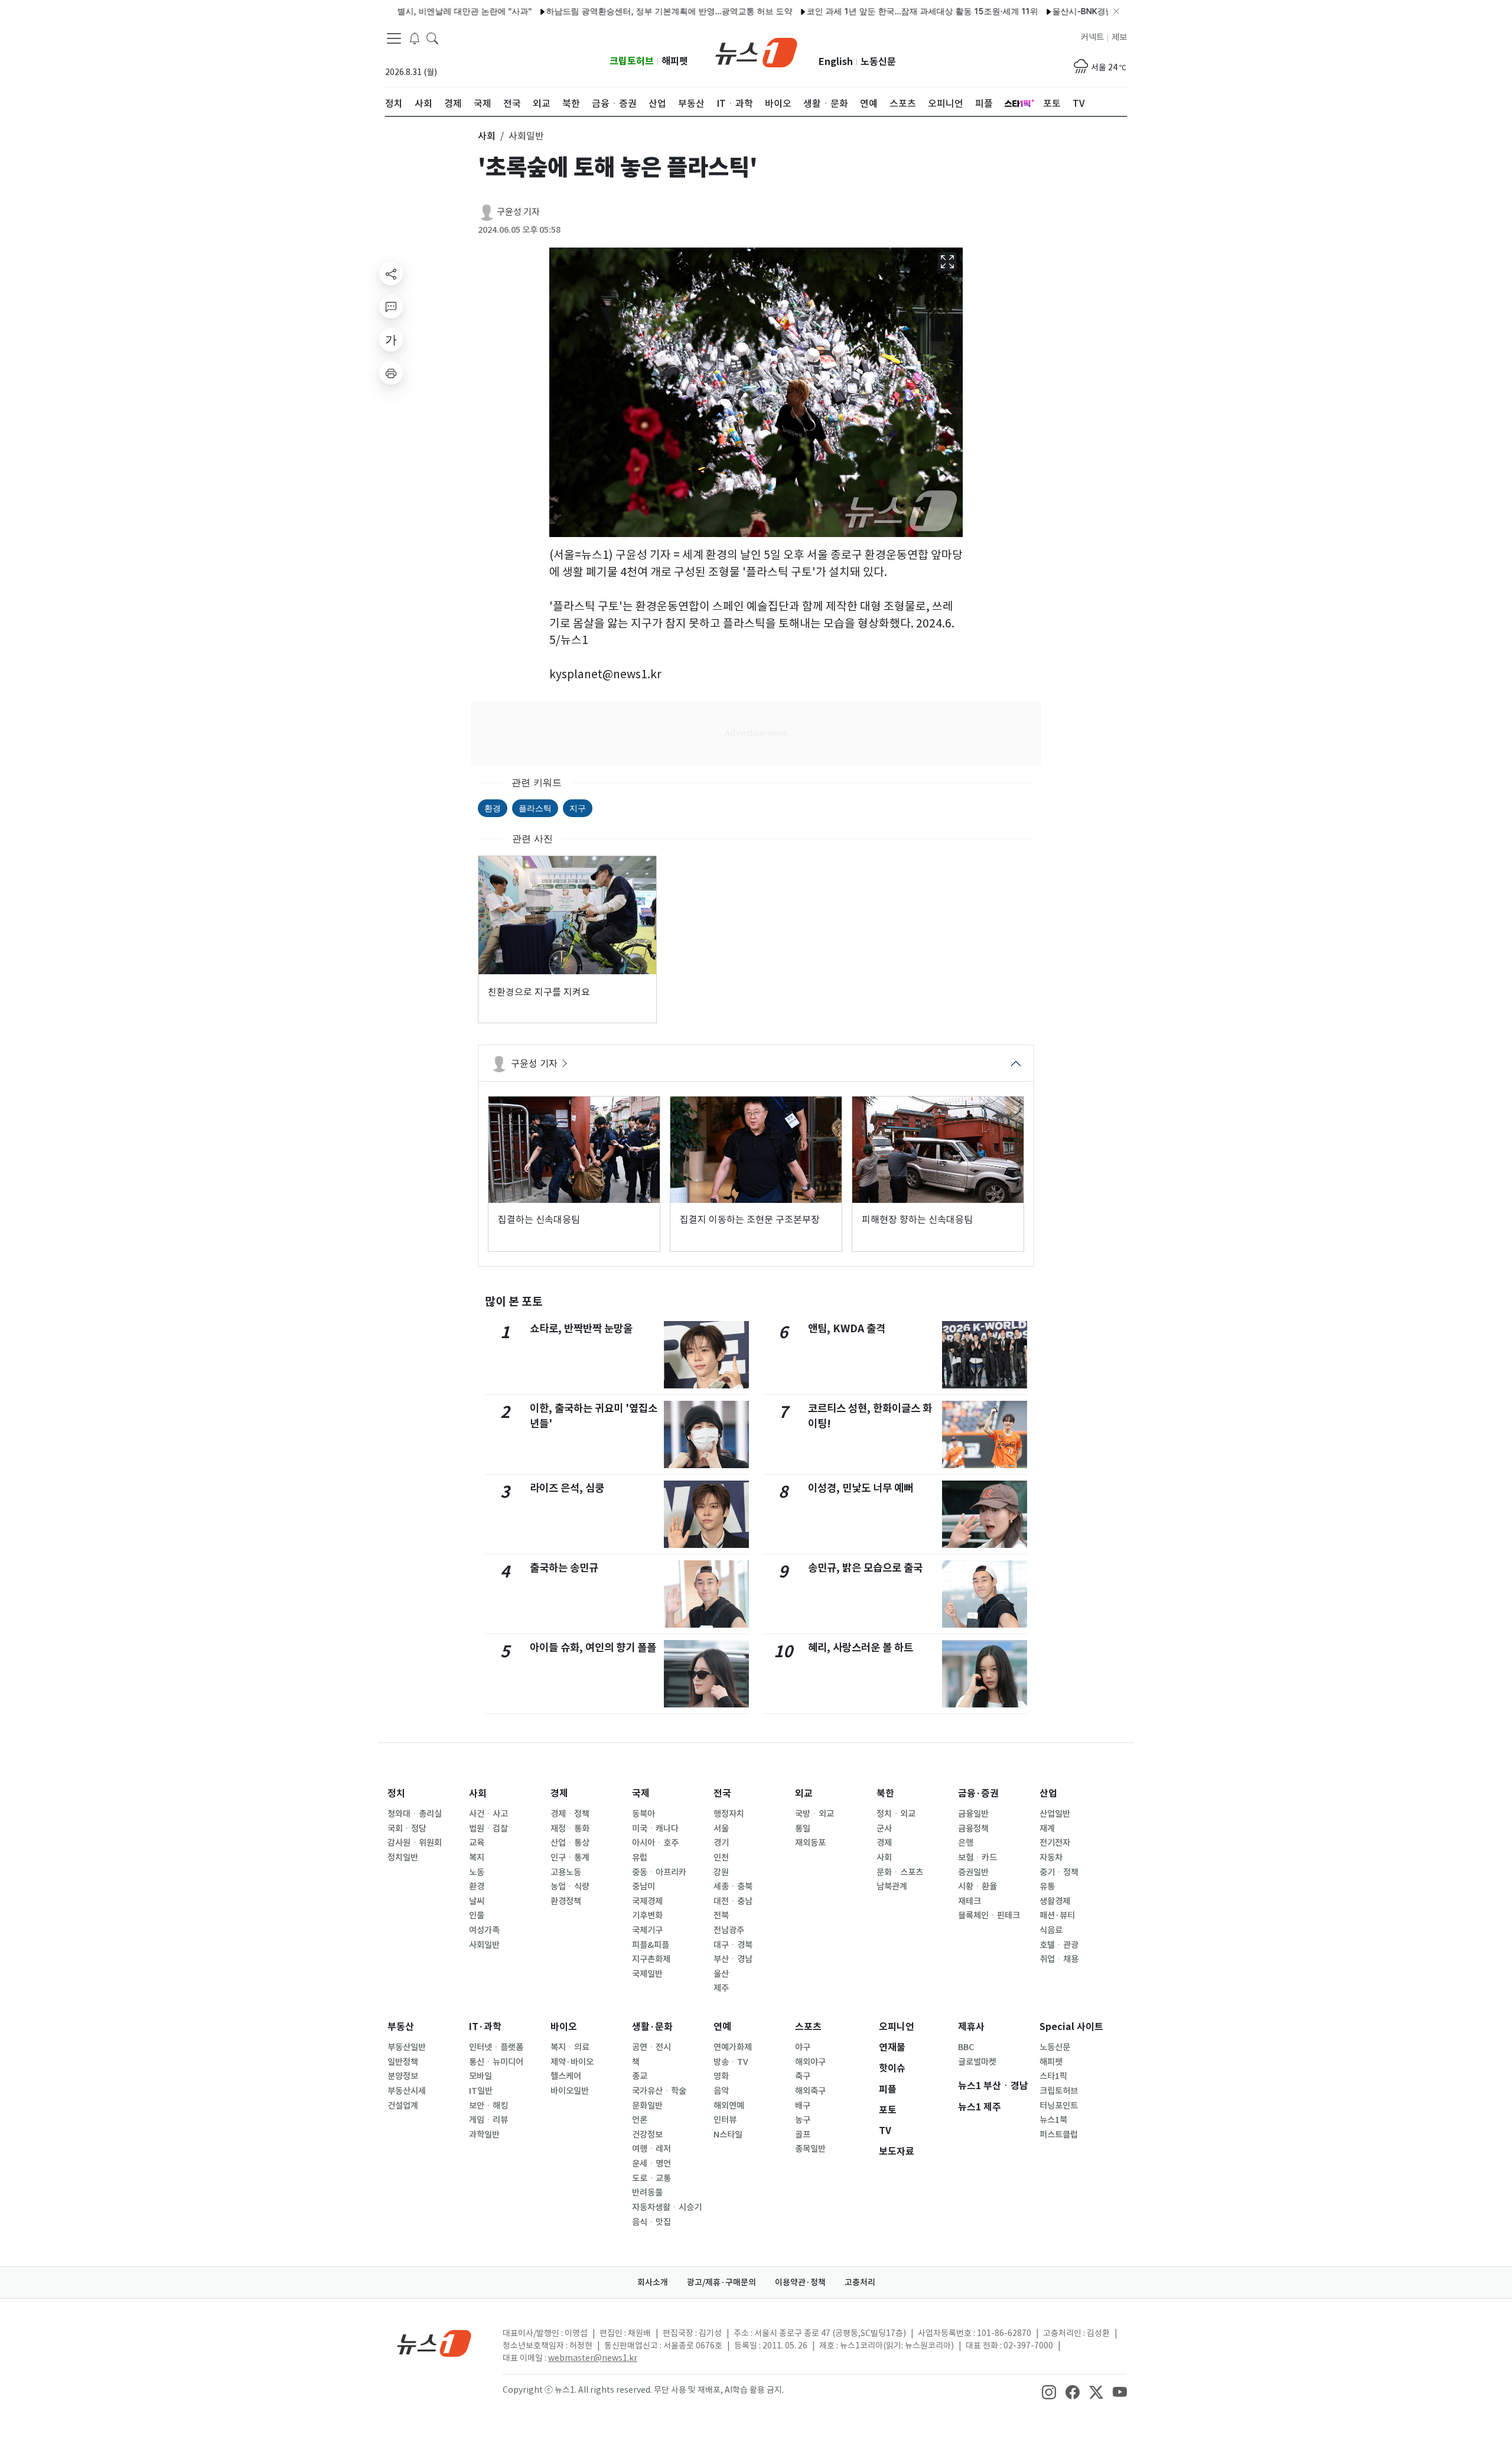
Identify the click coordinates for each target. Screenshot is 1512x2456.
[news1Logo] (434, 2343)
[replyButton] (391, 307)
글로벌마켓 (977, 2062)
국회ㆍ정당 (407, 1829)
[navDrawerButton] (394, 38)
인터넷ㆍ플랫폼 (496, 2047)
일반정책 (403, 2062)
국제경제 (647, 1901)
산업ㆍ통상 (570, 1843)
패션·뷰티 (1057, 1915)
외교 (804, 1793)
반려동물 (647, 2192)
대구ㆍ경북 (733, 1945)
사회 (478, 1793)
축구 (803, 2076)
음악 (721, 2091)
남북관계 (892, 1886)
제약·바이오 (572, 2062)
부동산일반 (407, 2047)
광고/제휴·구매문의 (721, 2282)
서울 (721, 1829)
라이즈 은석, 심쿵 (567, 1488)
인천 (721, 1858)
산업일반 (1055, 1814)
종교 (640, 2076)
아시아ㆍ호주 (655, 1843)
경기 (721, 1843)
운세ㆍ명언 (651, 2164)
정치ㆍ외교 (896, 1814)
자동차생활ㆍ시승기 (667, 2207)
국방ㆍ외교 (814, 1814)
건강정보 (647, 2135)
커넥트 (1092, 37)
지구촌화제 (651, 1959)
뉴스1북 (1053, 2120)
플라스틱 (535, 808)
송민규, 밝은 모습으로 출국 (865, 1568)
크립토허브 (632, 61)
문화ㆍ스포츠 (900, 1872)
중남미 (643, 1886)
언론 (640, 2120)
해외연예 (729, 2106)
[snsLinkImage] (1049, 2391)
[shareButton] (391, 274)
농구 (803, 2120)
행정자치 (729, 1814)
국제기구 (647, 1930)
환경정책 (566, 1901)
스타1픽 (1053, 2076)
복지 (477, 1858)
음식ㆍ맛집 (651, 2222)
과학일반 (484, 2135)
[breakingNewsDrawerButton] (415, 38)
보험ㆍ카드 (977, 1858)
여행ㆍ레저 (651, 2149)
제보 (1119, 37)
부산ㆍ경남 (733, 1959)
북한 (885, 1793)
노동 (477, 1872)
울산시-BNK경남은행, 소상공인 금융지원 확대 (1078, 11)
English (836, 62)
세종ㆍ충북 (733, 1886)
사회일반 (484, 1945)
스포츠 (808, 2027)
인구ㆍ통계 (570, 1858)
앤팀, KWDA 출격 (847, 1328)
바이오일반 (570, 2091)
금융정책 (973, 1829)
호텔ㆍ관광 (1059, 1945)
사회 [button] (487, 136)
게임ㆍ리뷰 (488, 2120)
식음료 (1051, 1930)
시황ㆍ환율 (977, 1886)
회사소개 (653, 2282)
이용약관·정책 (800, 2282)
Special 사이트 (1071, 2027)
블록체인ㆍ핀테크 (989, 1915)
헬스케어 (566, 2076)
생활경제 (1055, 1901)
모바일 (480, 2076)
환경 (493, 808)
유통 (1047, 1886)
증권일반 (973, 1872)
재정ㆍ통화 (570, 1829)
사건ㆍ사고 (488, 1814)
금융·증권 (978, 1793)
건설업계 (403, 2106)
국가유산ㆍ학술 (659, 2091)
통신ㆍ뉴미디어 (496, 2062)
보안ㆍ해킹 (488, 2106)
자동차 (1051, 1858)
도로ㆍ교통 (651, 2178)
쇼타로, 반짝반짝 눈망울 (581, 1328)
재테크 (970, 1901)
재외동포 (810, 1843)
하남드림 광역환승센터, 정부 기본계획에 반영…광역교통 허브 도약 (610, 11)
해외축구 (810, 2091)
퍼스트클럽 (1059, 2135)
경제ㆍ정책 (570, 1814)
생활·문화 (652, 2027)
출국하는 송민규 (564, 1568)
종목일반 (810, 2149)
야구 (803, 2047)
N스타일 (728, 2135)
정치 (396, 1793)
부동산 (401, 2027)
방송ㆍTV (731, 2062)
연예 (722, 2027)
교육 (477, 1843)
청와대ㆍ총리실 (415, 1814)
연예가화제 (733, 2047)
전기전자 (1055, 1843)
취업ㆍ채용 (1059, 1959)
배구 (803, 2106)
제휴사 (971, 2027)
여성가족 (484, 1930)
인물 (477, 1915)
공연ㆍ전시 (651, 2047)
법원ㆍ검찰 (488, 1829)
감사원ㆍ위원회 (415, 1843)
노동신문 (878, 62)
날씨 (477, 1901)
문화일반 (647, 2106)
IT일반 (481, 2091)
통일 (803, 1829)
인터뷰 (725, 2120)
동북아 (643, 1814)
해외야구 (810, 2062)
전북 (721, 1915)
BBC (966, 2047)
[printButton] (391, 373)
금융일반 (973, 1814)
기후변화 (647, 1915)
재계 (1047, 1829)
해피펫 (675, 61)
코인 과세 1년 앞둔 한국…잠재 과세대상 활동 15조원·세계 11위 (863, 11)
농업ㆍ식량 (570, 1886)
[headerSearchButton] (432, 38)
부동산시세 (407, 2091)
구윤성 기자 (518, 212)
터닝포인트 (1059, 2106)
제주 (721, 1988)
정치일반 (403, 1858)
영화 (721, 2076)
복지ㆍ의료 (570, 2047)
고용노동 (566, 1872)
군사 (884, 1829)
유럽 (640, 1858)
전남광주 (729, 1930)
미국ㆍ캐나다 (655, 1829)
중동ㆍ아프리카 (659, 1872)
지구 (578, 808)
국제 (641, 1793)
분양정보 (403, 2076)
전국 (722, 1793)
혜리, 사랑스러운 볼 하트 (861, 1647)
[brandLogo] (756, 51)
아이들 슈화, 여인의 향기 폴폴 (593, 1647)
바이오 (564, 2027)
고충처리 (860, 2282)
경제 (559, 1793)
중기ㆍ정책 (1059, 1872)
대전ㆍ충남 (733, 1901)
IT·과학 (485, 2027)
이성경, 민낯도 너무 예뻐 (861, 1488)
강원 (721, 1872)
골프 (803, 2135)
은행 (966, 1843)
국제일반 (647, 1974)
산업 (1048, 1793)
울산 (721, 1974)
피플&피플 (651, 1945)
